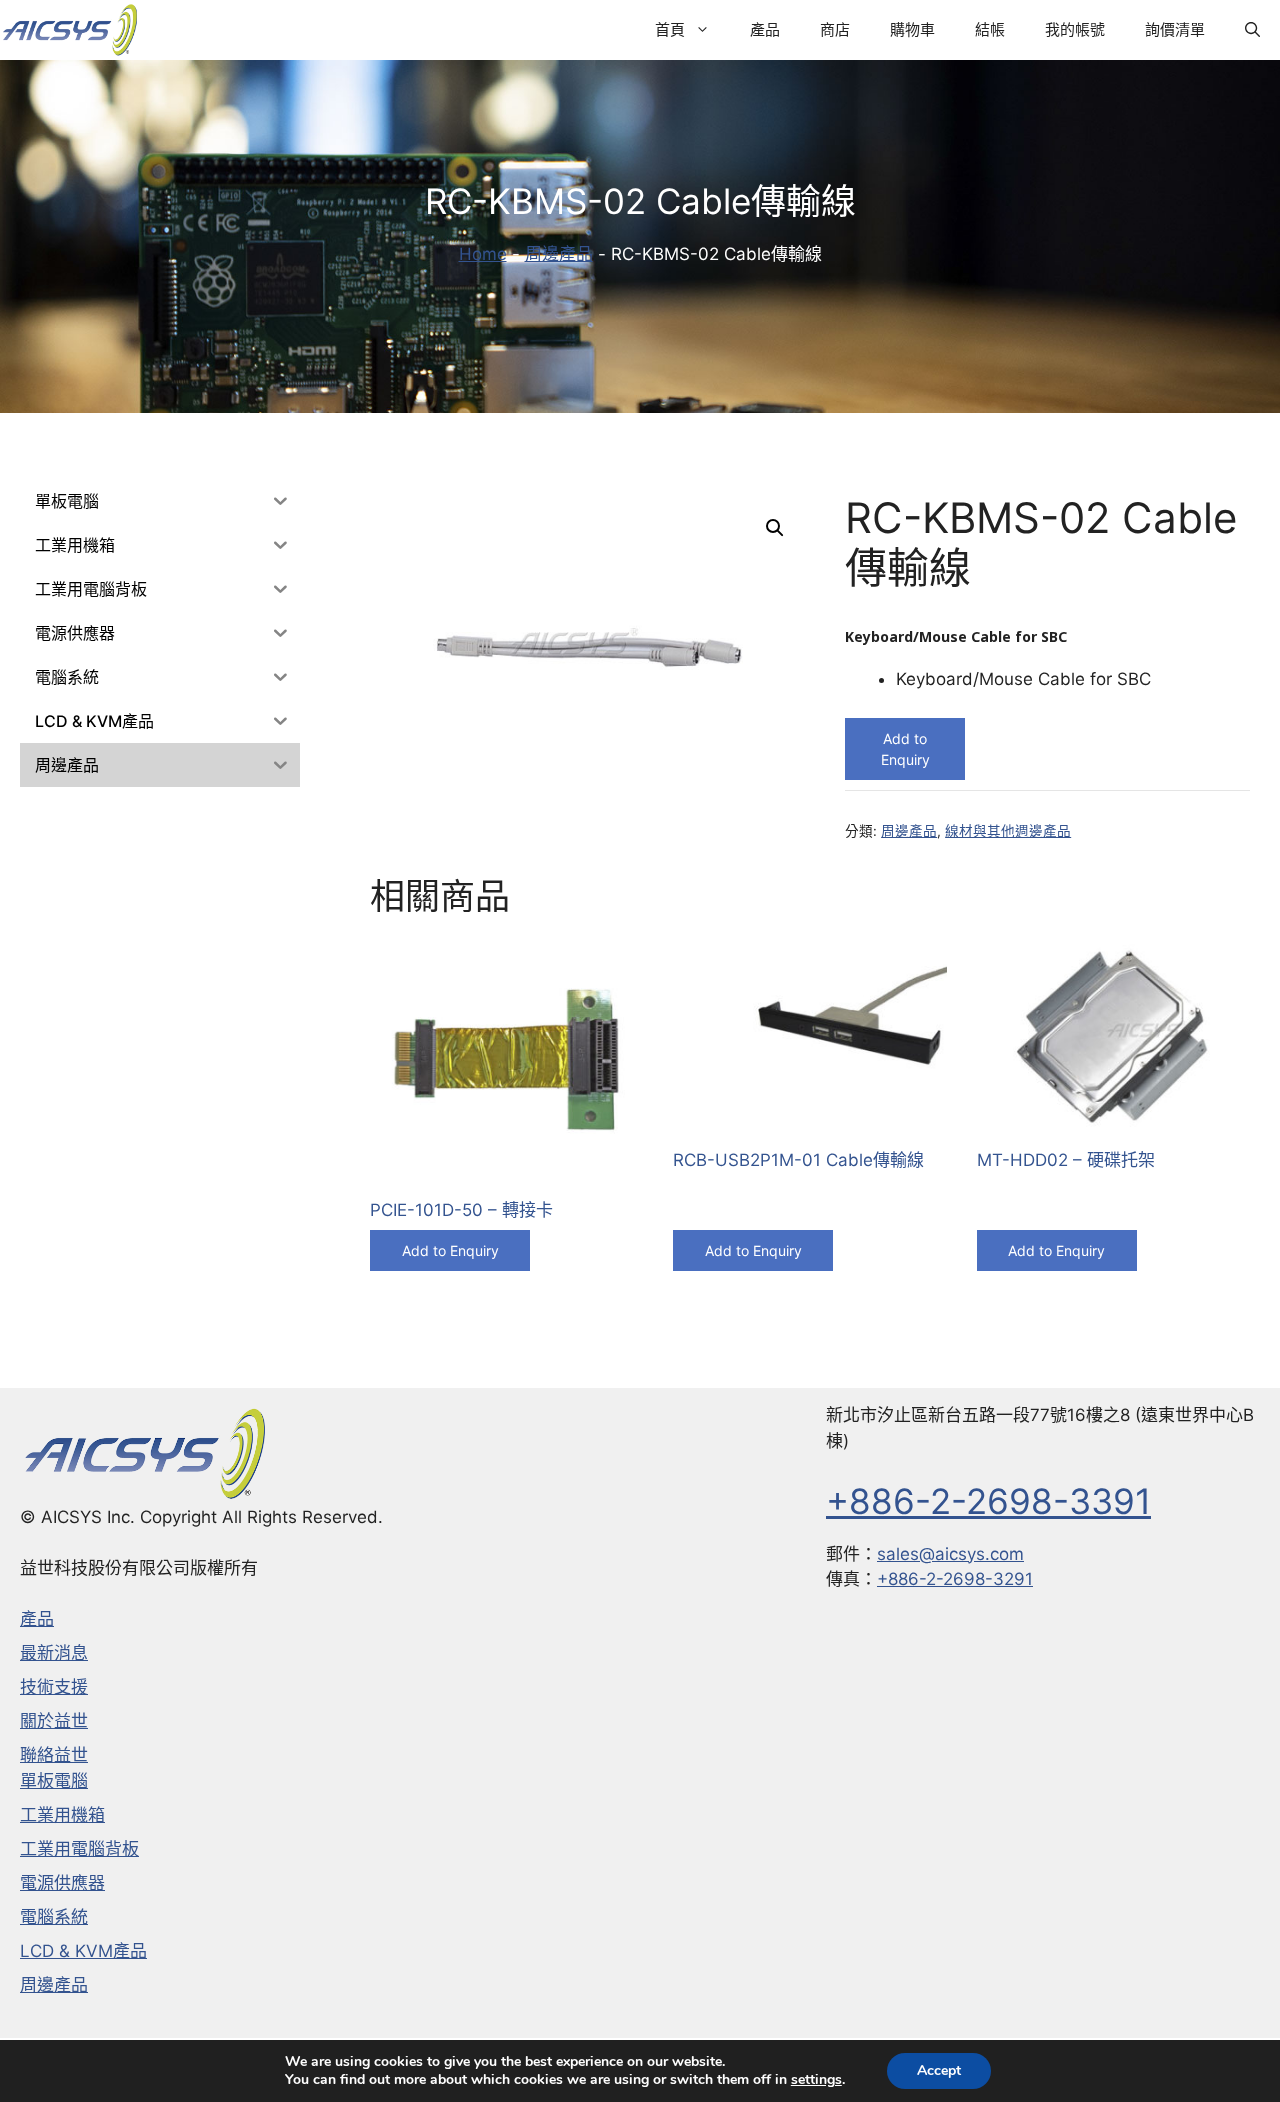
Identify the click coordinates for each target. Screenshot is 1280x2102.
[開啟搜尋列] (1252, 30)
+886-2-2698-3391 (988, 1501)
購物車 (912, 29)
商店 (835, 29)
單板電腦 (54, 1781)
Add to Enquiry (905, 749)
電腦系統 (54, 1917)
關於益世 (54, 1721)
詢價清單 (1175, 29)
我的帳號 (1075, 29)
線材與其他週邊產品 (1008, 831)
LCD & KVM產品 (83, 1951)
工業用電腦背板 (79, 1849)
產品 (765, 29)
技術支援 (54, 1687)
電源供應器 (62, 1883)
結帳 (990, 29)
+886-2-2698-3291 (955, 1579)
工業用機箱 (62, 1815)
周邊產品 (559, 254)
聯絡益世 (54, 1755)
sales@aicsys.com (950, 1554)
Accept (939, 2070)
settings (816, 2080)
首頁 (670, 29)
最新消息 (54, 1653)
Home (483, 254)
